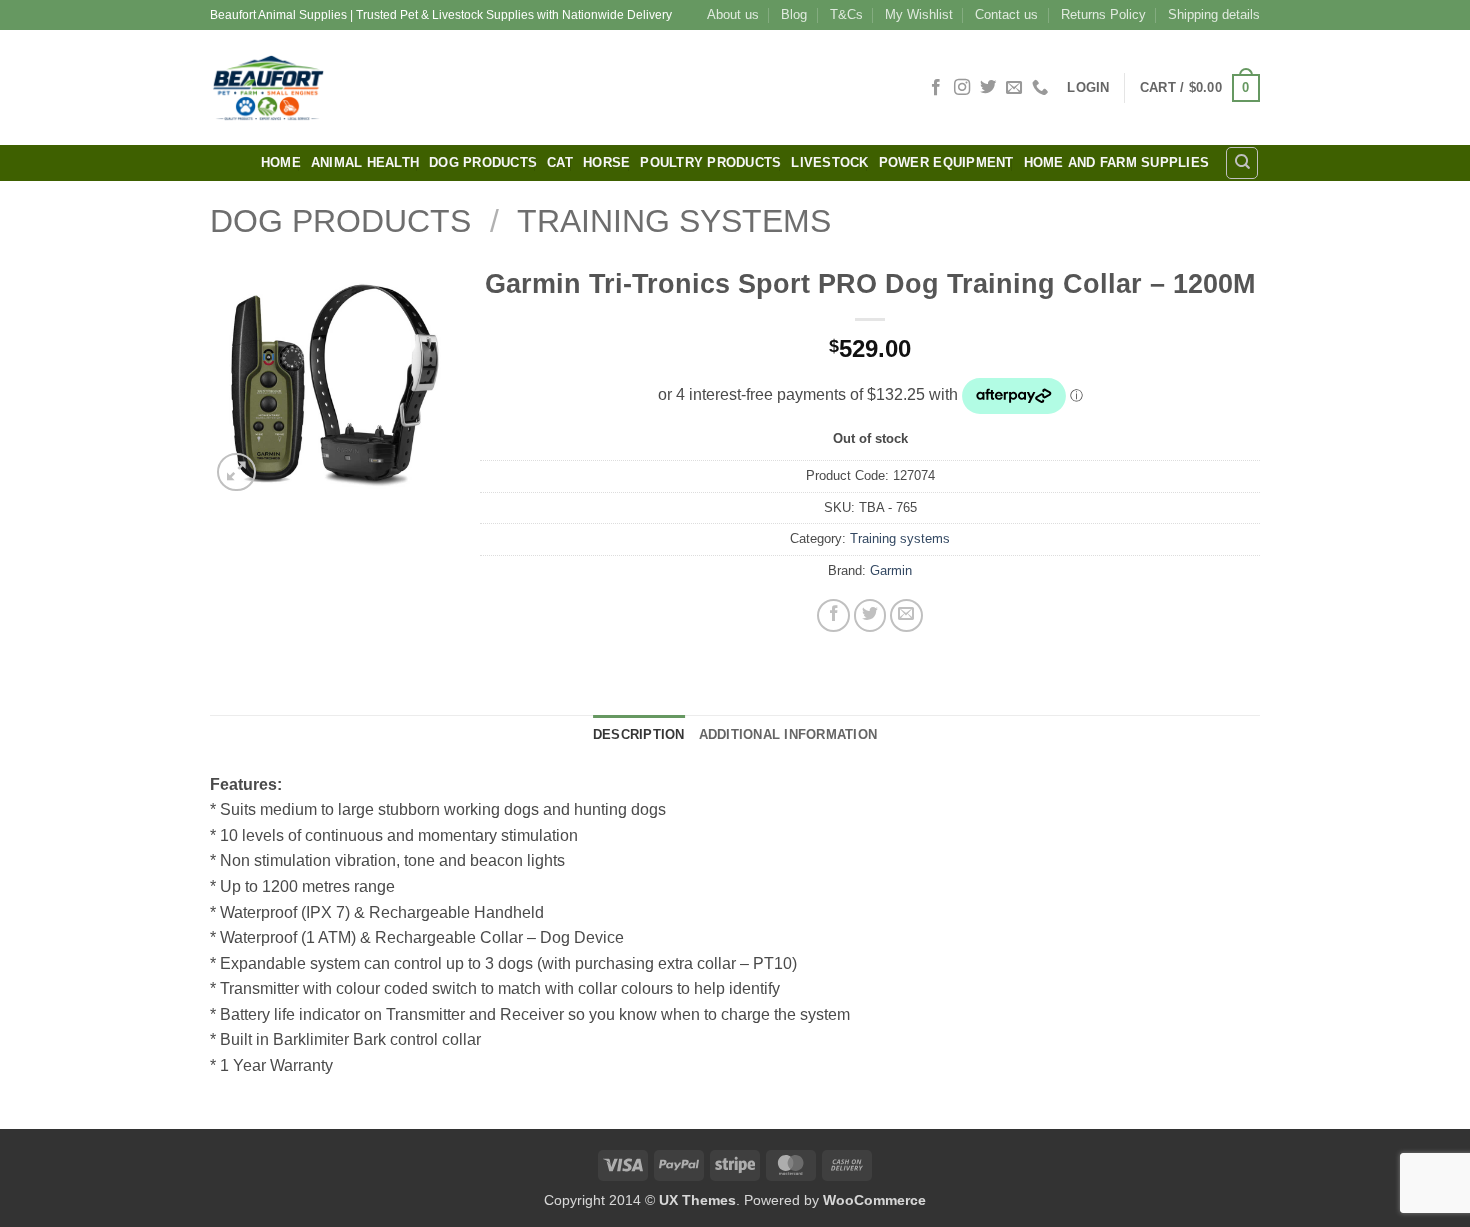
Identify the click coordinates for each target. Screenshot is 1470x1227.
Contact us (1006, 14)
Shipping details (1214, 14)
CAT (560, 162)
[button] (1088, 87)
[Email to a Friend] (906, 615)
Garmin (891, 570)
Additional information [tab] (788, 734)
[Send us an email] (1014, 88)
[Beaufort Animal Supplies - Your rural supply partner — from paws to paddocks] (410, 87)
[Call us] (1040, 88)
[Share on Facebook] (833, 615)
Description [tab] (639, 734)
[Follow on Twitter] (988, 88)
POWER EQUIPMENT (946, 162)
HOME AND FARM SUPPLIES (1117, 162)
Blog (794, 14)
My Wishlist (919, 14)
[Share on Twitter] (870, 615)
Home (281, 162)
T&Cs (846, 14)
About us (733, 14)
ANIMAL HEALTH (365, 162)
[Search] (1242, 163)
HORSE (606, 162)
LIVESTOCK (829, 162)
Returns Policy (1103, 14)
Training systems (674, 221)
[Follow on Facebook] (936, 88)
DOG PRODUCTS (483, 162)
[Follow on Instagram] (962, 88)
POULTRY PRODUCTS (710, 162)
